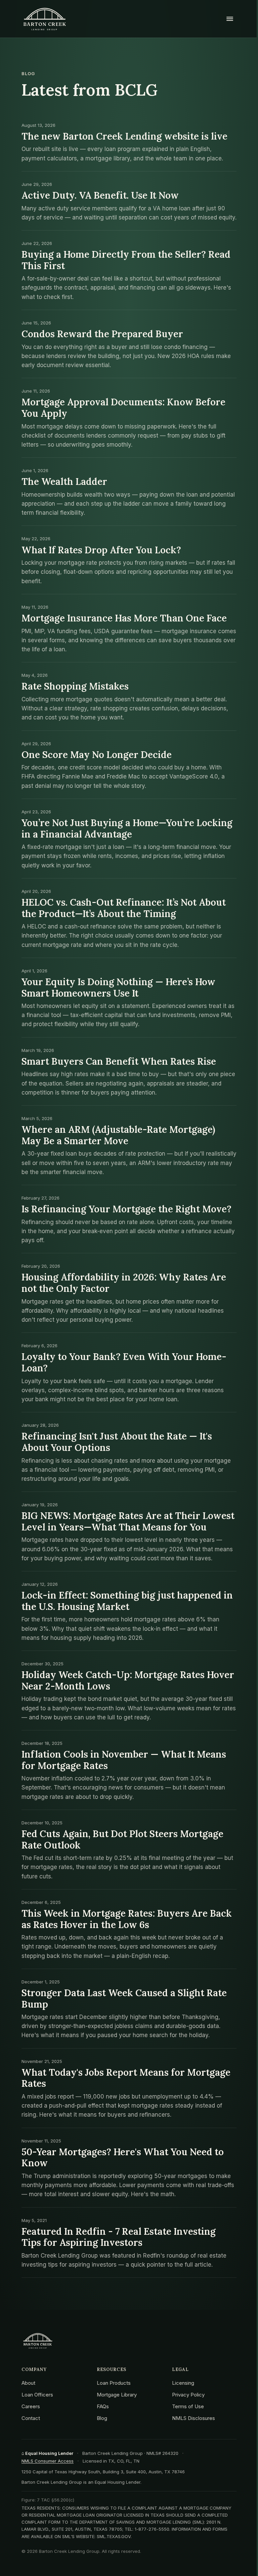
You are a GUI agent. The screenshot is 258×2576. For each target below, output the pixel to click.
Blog (102, 2418)
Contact (31, 2418)
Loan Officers (37, 2395)
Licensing (183, 2383)
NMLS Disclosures (193, 2418)
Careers (31, 2406)
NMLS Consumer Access (48, 2461)
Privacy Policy (188, 2395)
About (28, 2383)
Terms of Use (188, 2406)
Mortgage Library (117, 2395)
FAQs (103, 2406)
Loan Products (114, 2383)
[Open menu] (230, 19)
